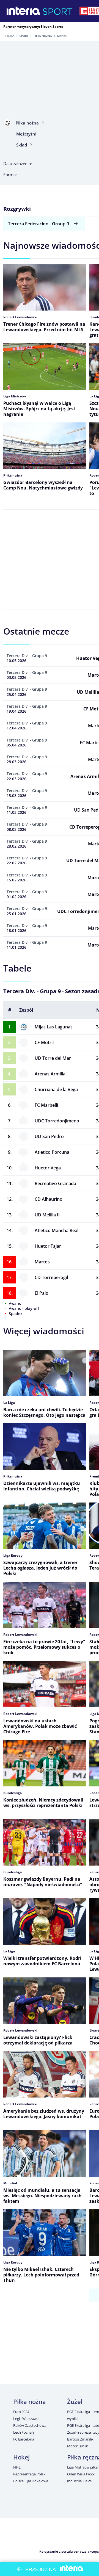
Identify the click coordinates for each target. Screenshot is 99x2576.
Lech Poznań (24, 2432)
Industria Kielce (79, 2481)
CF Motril (44, 1042)
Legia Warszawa (26, 2419)
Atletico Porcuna (52, 1152)
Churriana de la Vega (56, 1089)
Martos (42, 1262)
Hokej (21, 2457)
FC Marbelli (46, 1105)
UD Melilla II (47, 1215)
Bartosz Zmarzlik (80, 2439)
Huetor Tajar (48, 1246)
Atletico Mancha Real (57, 1230)
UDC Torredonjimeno (57, 1121)
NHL (17, 2467)
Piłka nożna (43, 36)
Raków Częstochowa (30, 2425)
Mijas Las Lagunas (54, 1027)
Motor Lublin (78, 2446)
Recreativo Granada (55, 1183)
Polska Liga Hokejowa (31, 2481)
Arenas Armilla (50, 1074)
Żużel (75, 2401)
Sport (24, 36)
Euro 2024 (21, 2412)
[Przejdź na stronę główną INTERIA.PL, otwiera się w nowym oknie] (24, 11)
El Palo (42, 1293)
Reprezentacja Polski (30, 2474)
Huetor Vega (48, 1168)
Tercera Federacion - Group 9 (38, 224)
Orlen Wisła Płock (81, 2474)
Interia (9, 36)
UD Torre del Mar (53, 1058)
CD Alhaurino (49, 1199)
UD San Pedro (49, 1136)
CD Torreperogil (51, 1277)
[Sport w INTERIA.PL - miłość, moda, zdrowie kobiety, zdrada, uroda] (58, 11)
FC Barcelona (24, 2439)
